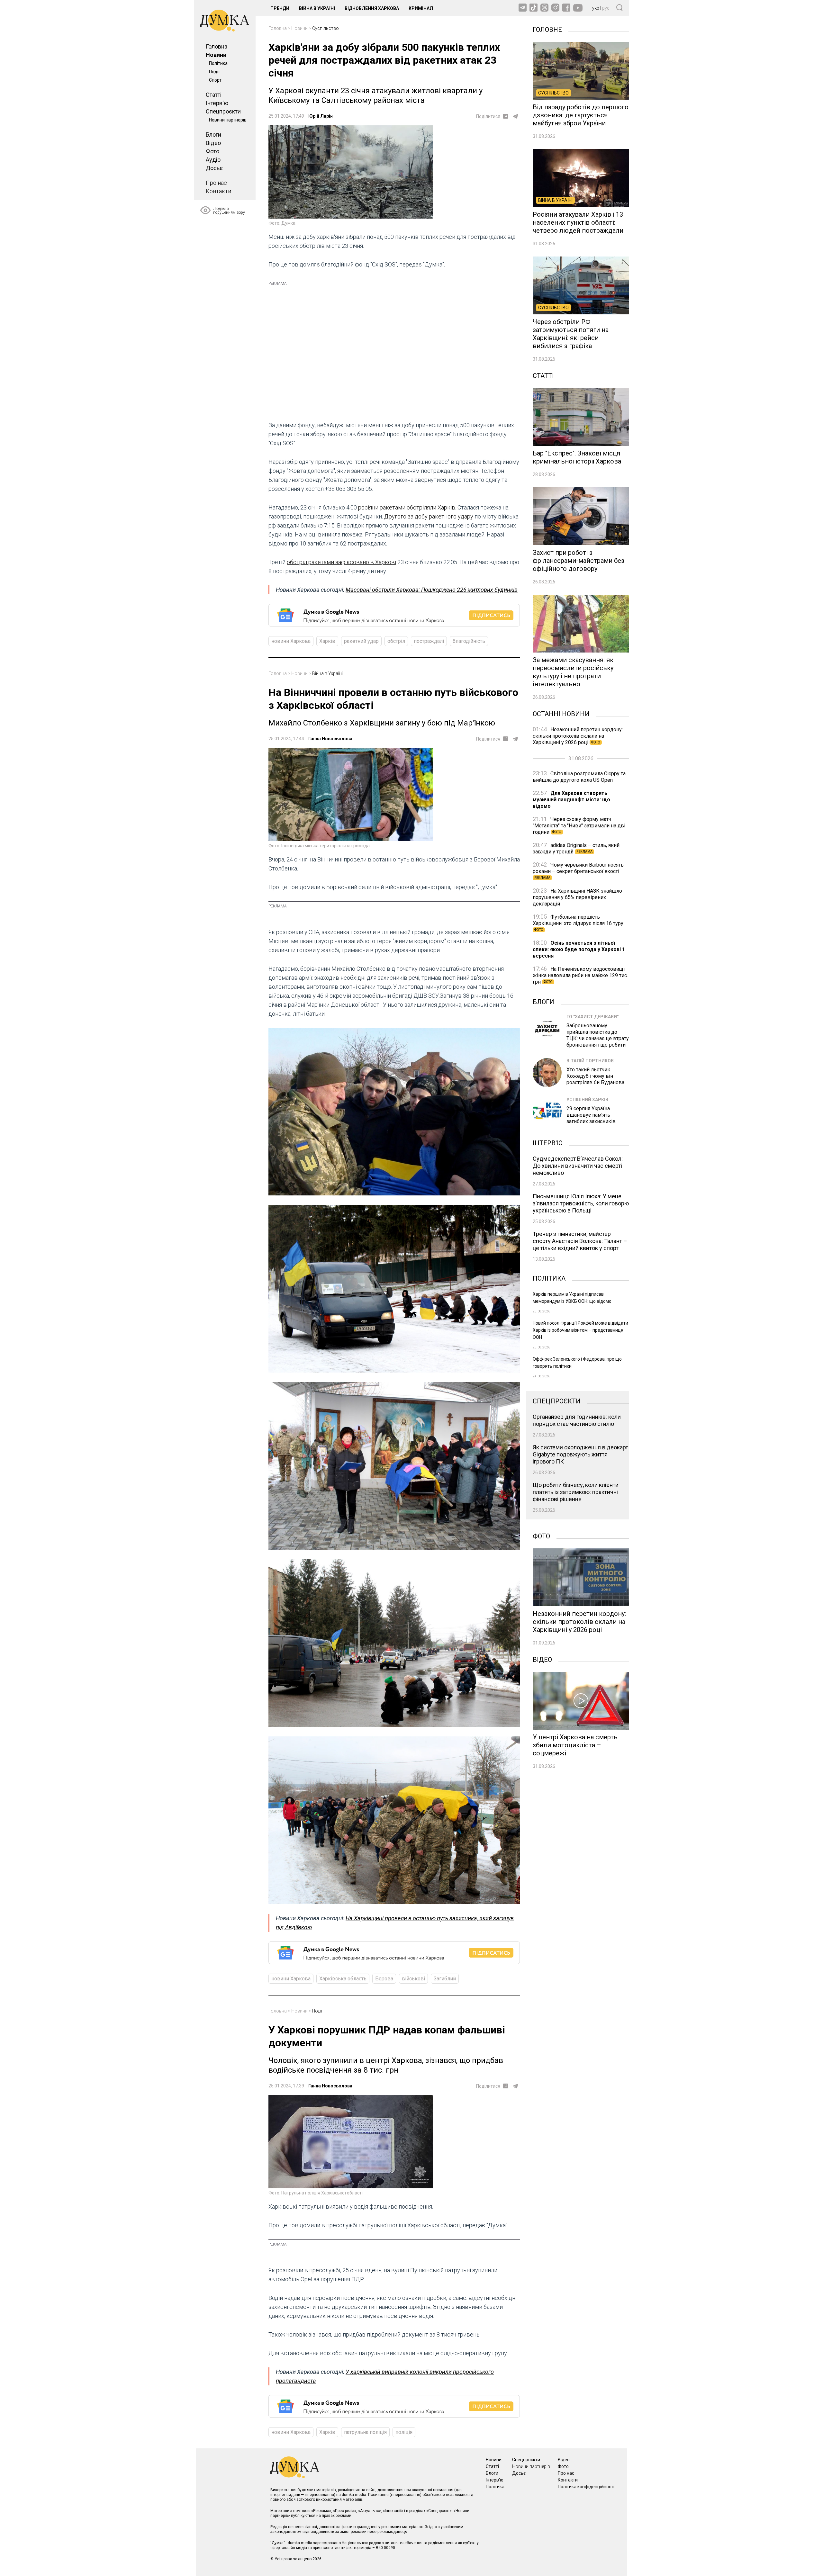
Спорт (215, 80)
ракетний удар (361, 641)
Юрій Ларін (321, 116)
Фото (213, 151)
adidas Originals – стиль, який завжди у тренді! (576, 848)
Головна (217, 46)
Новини (216, 55)
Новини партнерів (228, 120)
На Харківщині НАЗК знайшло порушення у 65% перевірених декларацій (577, 897)
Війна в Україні (317, 8)
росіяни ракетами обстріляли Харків (407, 507)
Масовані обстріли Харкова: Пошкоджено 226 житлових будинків (432, 590)
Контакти (218, 191)
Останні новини (561, 713)
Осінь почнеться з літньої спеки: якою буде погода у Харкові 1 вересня (579, 949)
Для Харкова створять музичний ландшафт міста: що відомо (571, 800)
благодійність (469, 641)
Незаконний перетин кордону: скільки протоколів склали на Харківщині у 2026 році (578, 736)
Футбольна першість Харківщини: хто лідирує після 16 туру (578, 923)
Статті (214, 95)
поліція (404, 2432)
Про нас (216, 183)
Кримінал (421, 8)
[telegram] (515, 116)
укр (596, 8)
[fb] (506, 116)
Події (214, 72)
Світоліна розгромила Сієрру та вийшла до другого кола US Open (579, 777)
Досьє (214, 168)
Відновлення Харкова (372, 8)
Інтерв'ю (217, 103)
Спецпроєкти (223, 111)
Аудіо (213, 160)
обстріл (396, 641)
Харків (327, 641)
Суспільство (326, 28)
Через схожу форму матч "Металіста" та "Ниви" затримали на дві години (579, 826)
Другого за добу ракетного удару (429, 516)
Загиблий (445, 1979)
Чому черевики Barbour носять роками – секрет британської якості (578, 871)
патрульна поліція (365, 2432)
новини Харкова (291, 641)
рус (606, 8)
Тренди (280, 8)
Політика (218, 63)
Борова (384, 1979)
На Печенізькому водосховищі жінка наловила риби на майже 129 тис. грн (580, 975)
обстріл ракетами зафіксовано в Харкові (341, 562)
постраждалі (429, 641)
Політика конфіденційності (586, 2487)
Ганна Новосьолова (330, 739)
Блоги (213, 135)
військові (413, 1979)
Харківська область (343, 1979)
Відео (213, 143)
